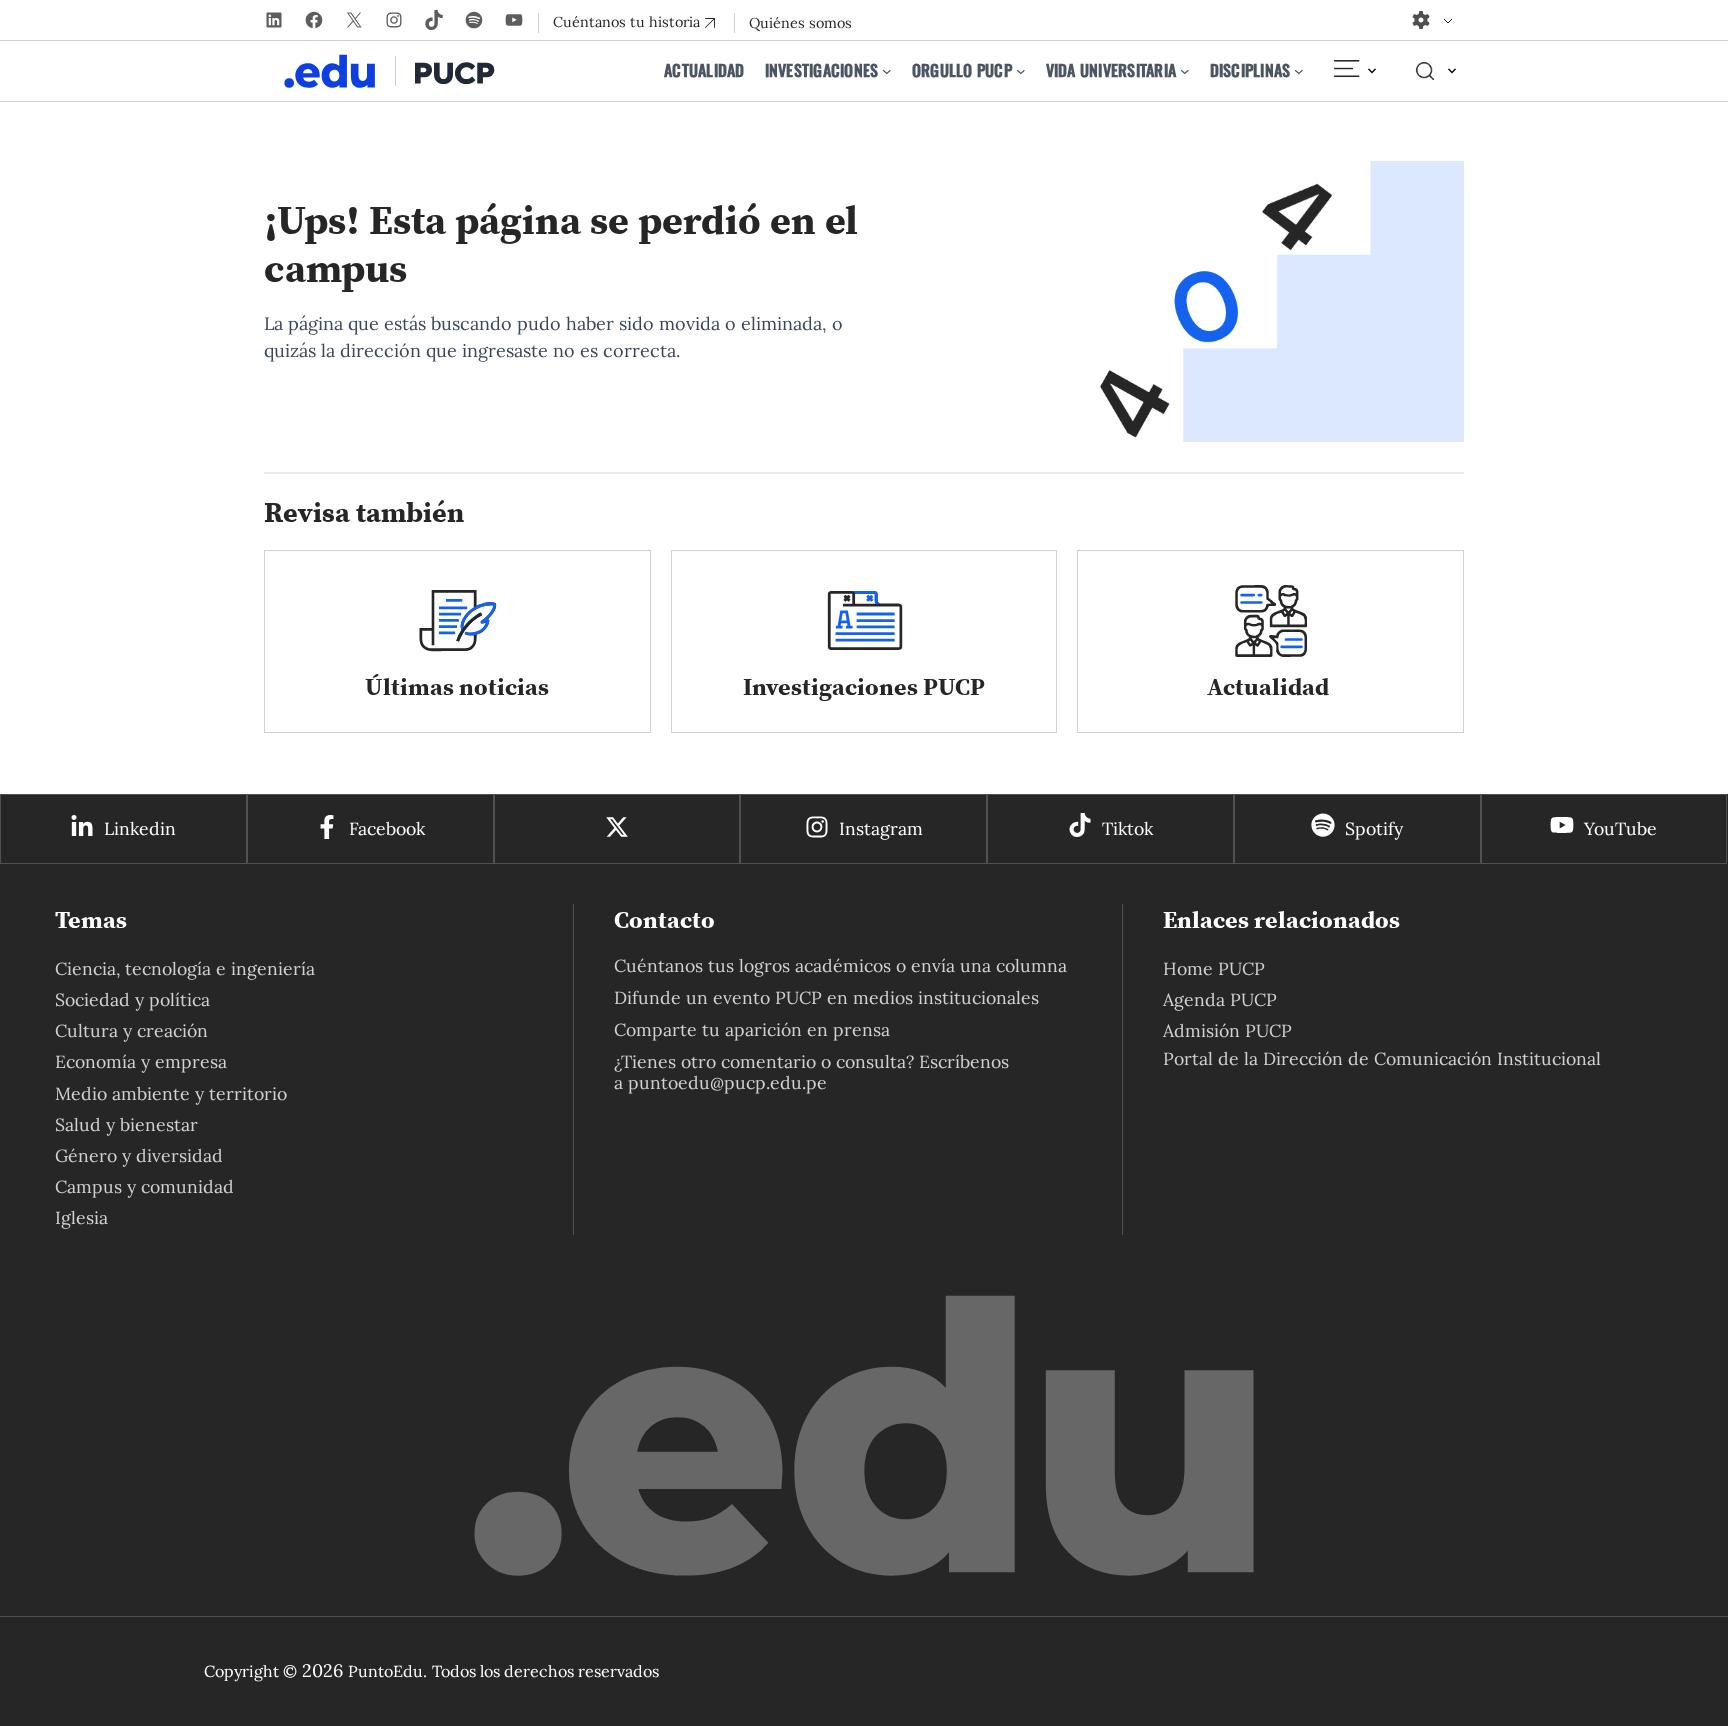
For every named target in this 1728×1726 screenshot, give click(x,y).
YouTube (1620, 828)
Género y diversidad (139, 1155)
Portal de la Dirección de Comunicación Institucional (1382, 1058)
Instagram (881, 828)
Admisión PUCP (1227, 1030)
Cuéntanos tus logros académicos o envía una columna (840, 965)
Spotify (1374, 828)
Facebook (387, 828)
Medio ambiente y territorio (171, 1093)
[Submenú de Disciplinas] (1299, 71)
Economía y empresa (141, 1061)
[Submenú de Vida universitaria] (1185, 71)
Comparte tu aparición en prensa (752, 1029)
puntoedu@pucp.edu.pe (727, 1082)
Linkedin (140, 828)
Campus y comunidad (144, 1186)
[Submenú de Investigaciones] (887, 71)
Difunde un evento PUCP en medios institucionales (826, 997)
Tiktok (1127, 828)
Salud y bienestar (126, 1124)
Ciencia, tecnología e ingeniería (185, 968)
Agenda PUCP (1220, 999)
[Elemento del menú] (1354, 71)
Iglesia (81, 1217)
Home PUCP (1214, 968)
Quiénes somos (800, 23)
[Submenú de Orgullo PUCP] (1021, 71)
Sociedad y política (132, 999)
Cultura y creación (131, 1030)
